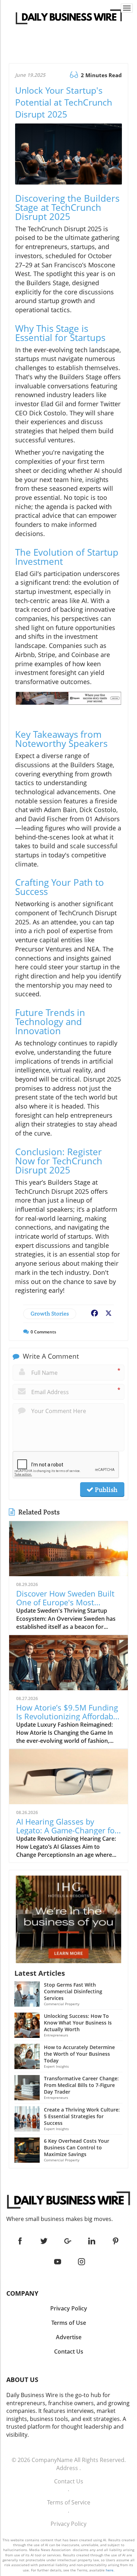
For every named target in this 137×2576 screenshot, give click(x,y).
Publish (105, 1490)
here (110, 2570)
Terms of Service (69, 2502)
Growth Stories (50, 1314)
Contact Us (69, 2481)
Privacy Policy (68, 2524)
